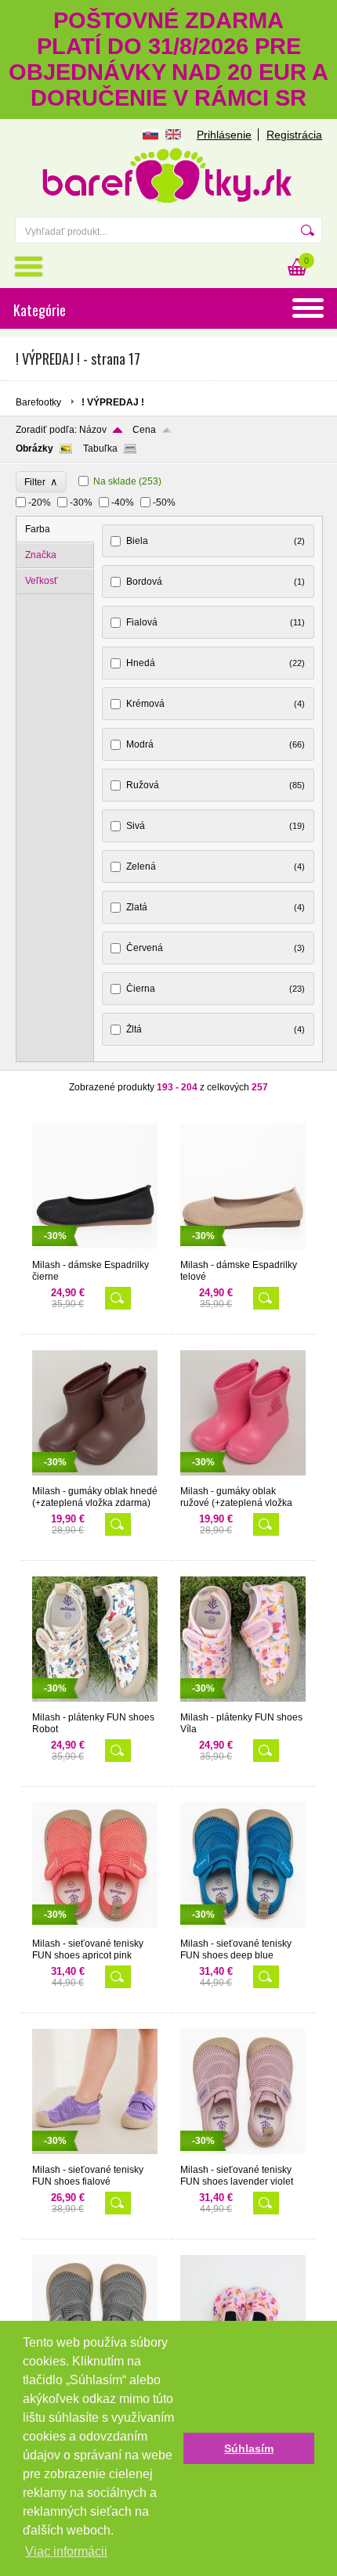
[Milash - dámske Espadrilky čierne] (95, 1252)
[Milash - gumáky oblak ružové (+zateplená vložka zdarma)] (243, 1479)
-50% (164, 503)
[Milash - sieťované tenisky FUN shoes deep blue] (243, 1931)
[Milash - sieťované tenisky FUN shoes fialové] (95, 2157)
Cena (144, 430)
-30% (81, 503)
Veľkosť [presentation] (42, 581)
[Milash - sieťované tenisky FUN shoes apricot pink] (95, 1931)
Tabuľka (100, 449)
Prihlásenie (224, 135)
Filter (41, 482)
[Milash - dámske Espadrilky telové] (243, 1252)
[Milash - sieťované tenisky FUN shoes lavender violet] (243, 2157)
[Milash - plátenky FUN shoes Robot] (95, 1705)
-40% (123, 503)
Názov (93, 430)
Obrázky (34, 449)
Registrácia (294, 135)
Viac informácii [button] (66, 2551)
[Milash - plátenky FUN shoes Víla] (243, 1705)
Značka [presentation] (41, 555)
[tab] (56, 530)
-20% (40, 503)
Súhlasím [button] (249, 2448)
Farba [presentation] (38, 529)
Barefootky (38, 402)
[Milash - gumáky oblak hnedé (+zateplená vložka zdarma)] (95, 1479)
